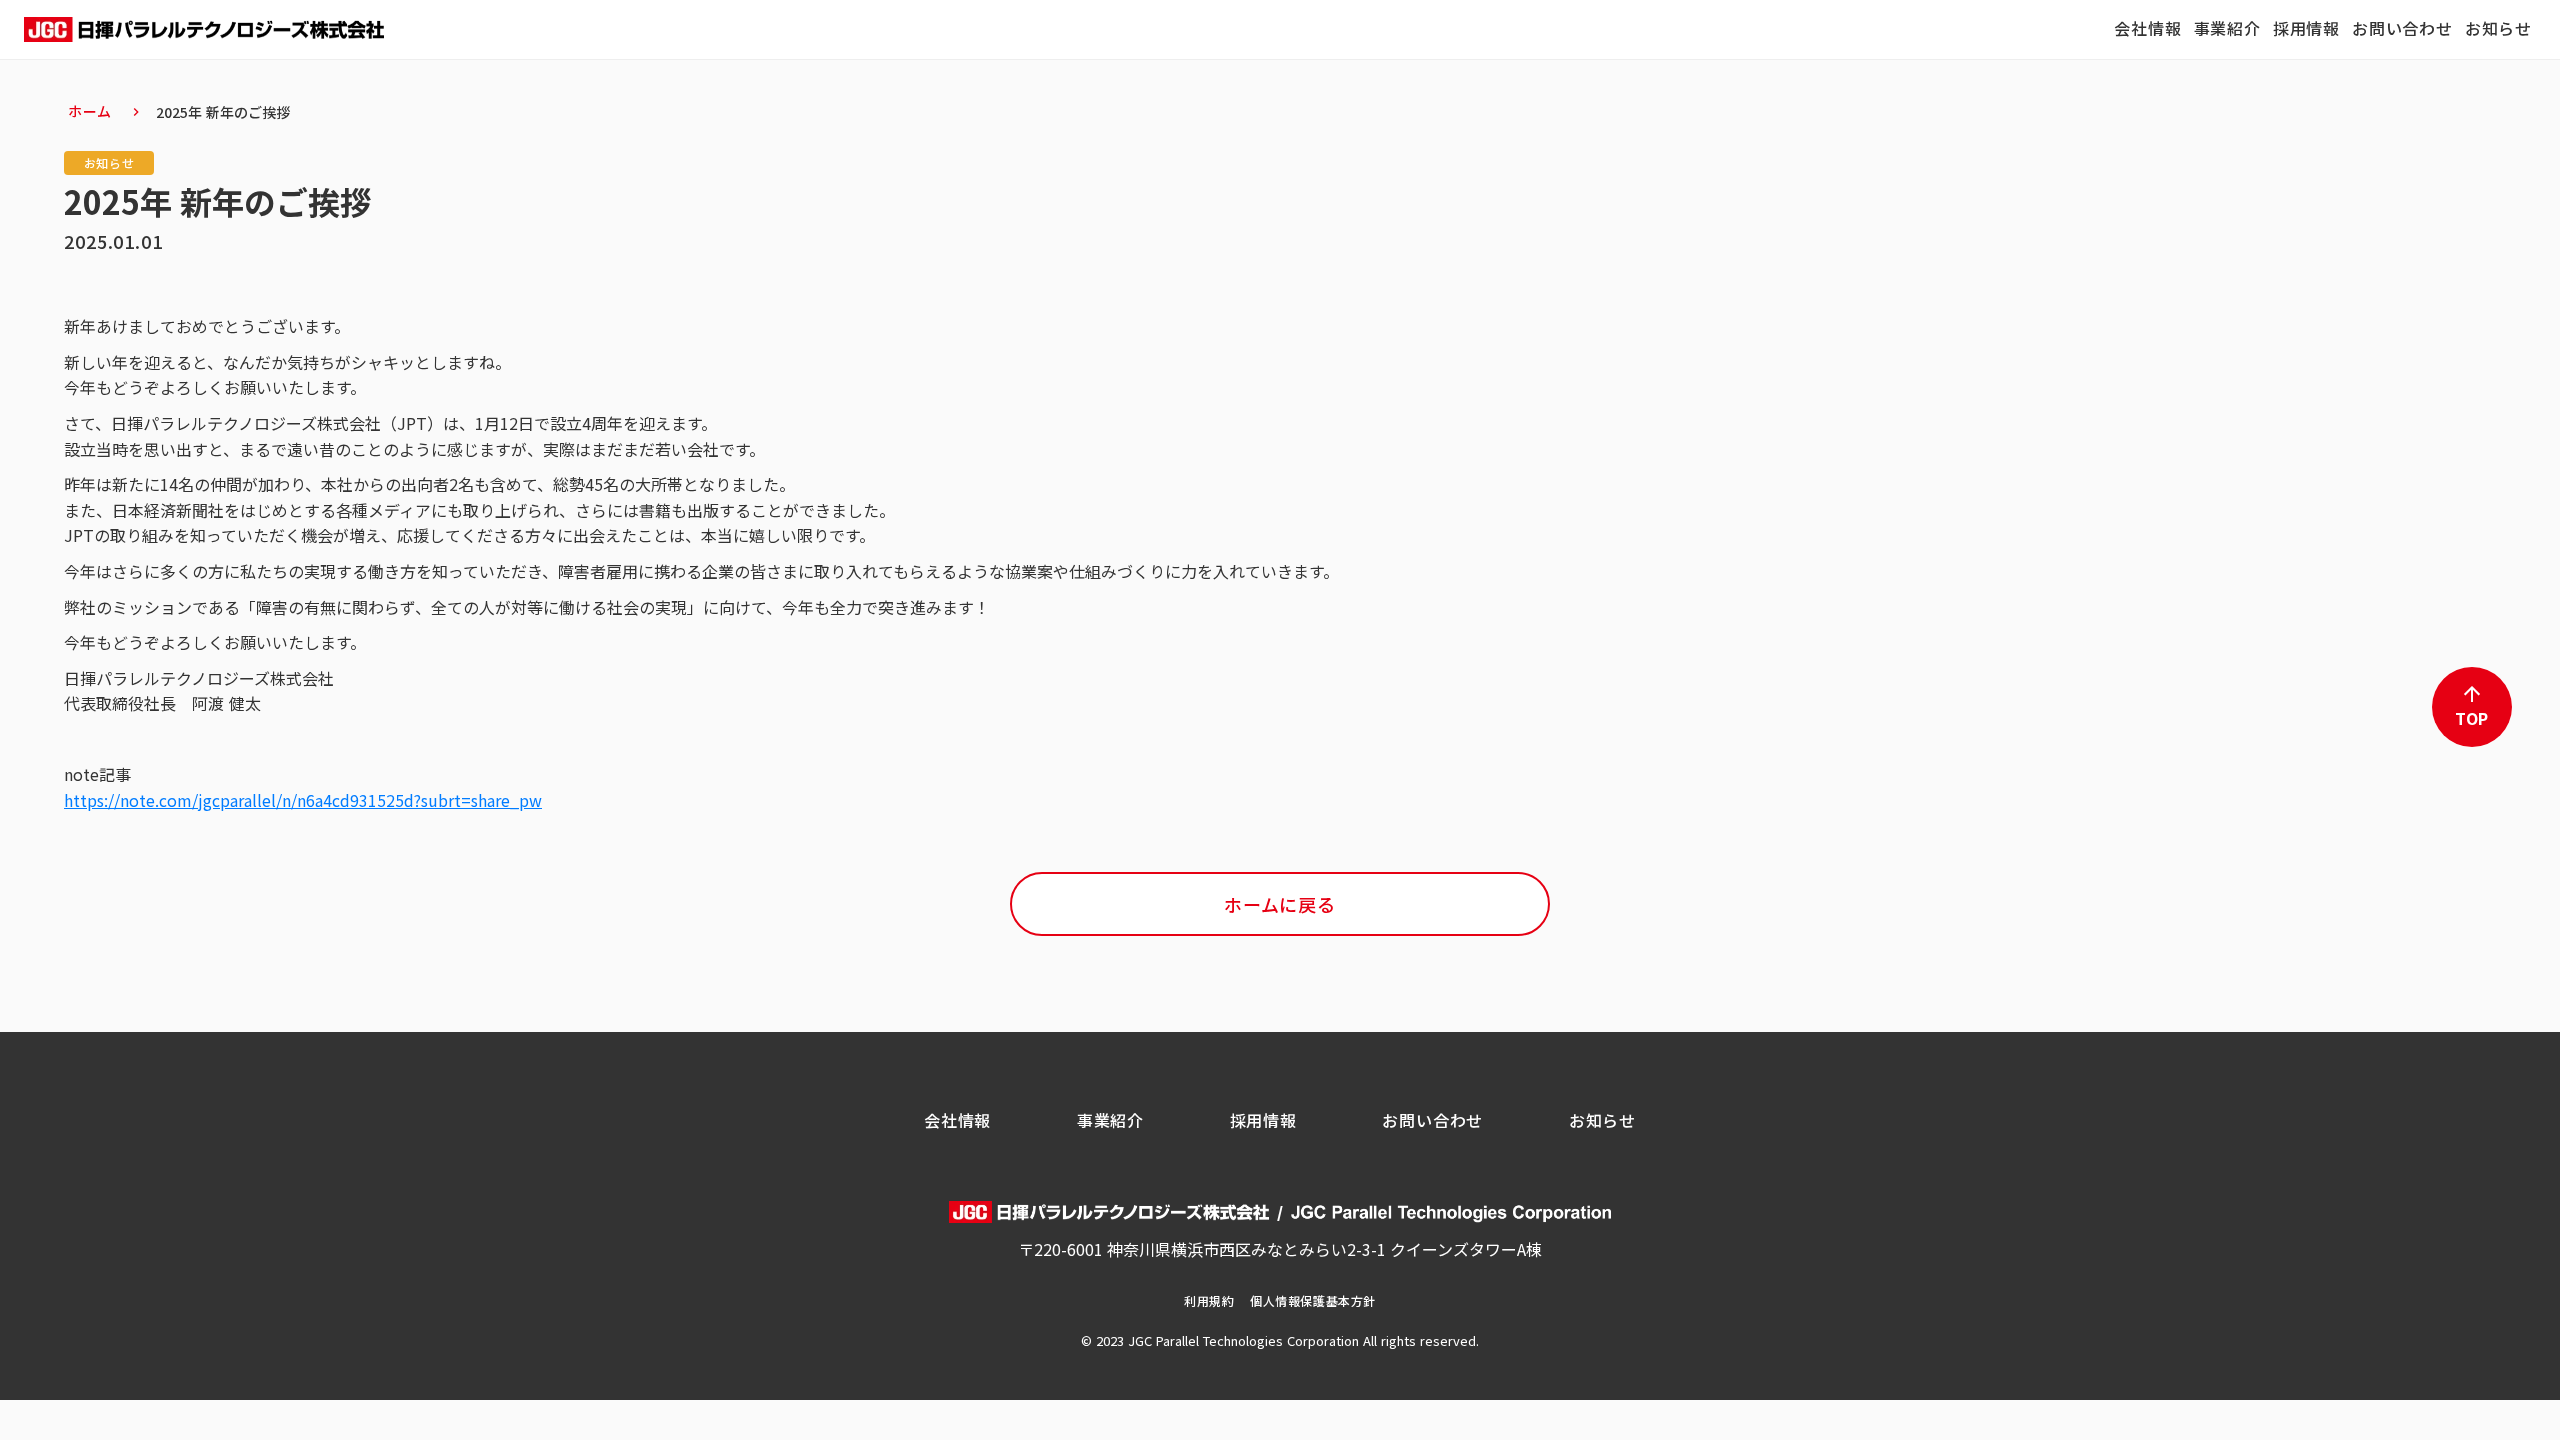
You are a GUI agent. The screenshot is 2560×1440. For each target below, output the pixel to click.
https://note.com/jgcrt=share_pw (303, 800)
